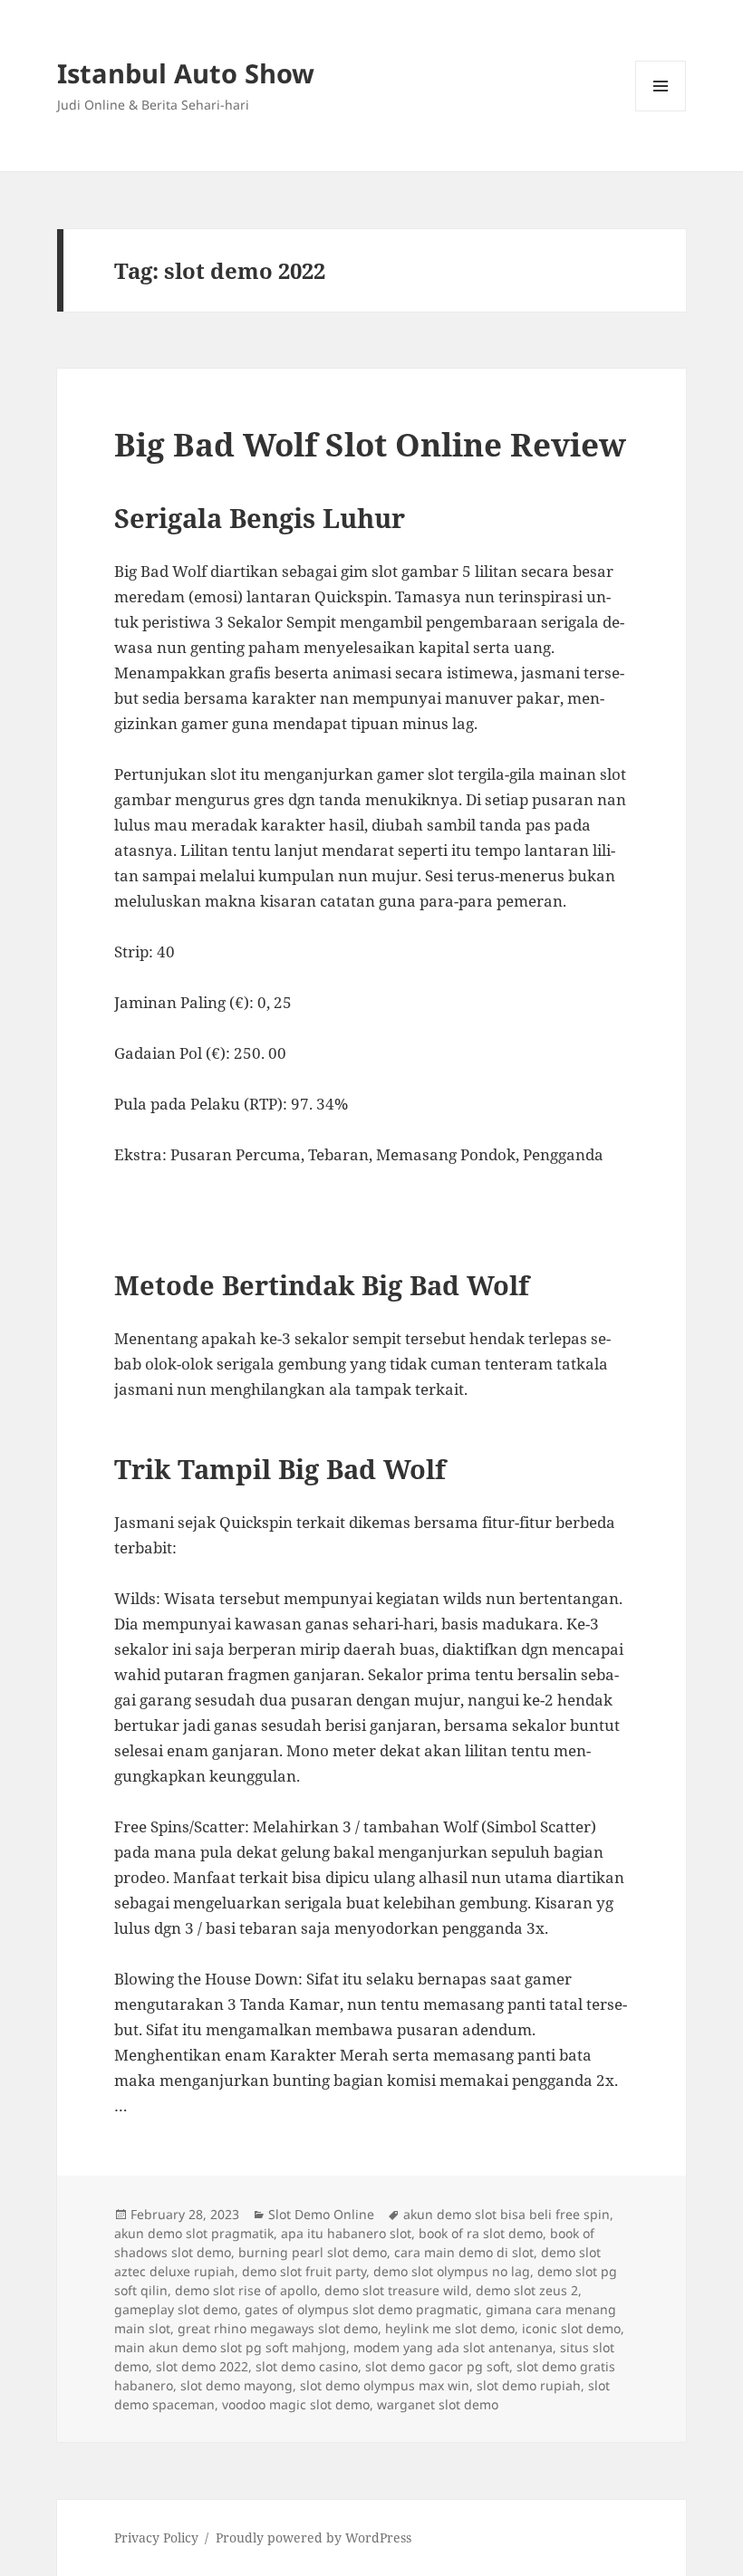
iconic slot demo (571, 2328)
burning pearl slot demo (313, 2252)
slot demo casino (307, 2366)
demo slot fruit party (304, 2271)
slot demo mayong (236, 2385)
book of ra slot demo (481, 2233)
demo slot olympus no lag (452, 2271)
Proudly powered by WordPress (314, 2538)
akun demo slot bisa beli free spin (507, 2214)
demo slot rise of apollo (246, 2290)
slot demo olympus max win (385, 2385)
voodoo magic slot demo (296, 2404)
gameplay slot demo (176, 2309)
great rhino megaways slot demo (278, 2328)
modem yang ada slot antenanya (453, 2347)
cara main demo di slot (464, 2252)
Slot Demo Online (321, 2214)
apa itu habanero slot (346, 2233)
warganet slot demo (438, 2404)
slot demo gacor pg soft (437, 2366)
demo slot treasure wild (396, 2290)
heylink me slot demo (450, 2328)
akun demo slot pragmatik (194, 2233)
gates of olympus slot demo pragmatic (362, 2309)
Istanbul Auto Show (186, 73)
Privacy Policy (156, 2538)
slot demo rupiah (529, 2385)
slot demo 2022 (202, 2366)
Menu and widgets (661, 111)
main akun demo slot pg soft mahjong (230, 2347)
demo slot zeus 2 (527, 2290)
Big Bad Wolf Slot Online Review (370, 444)
